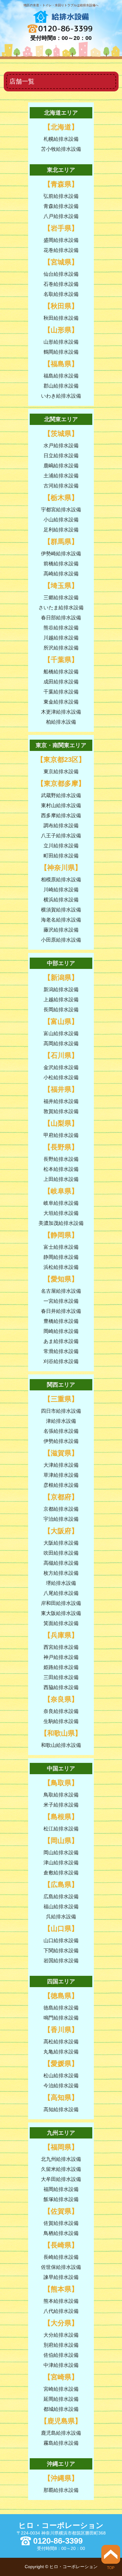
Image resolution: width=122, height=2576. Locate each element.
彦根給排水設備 (61, 1485)
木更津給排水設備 (61, 712)
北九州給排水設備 (61, 2159)
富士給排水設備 (61, 1247)
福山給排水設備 (61, 1907)
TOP (111, 2568)
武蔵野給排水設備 (61, 795)
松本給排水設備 (61, 1169)
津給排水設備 (61, 1421)
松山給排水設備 (61, 2076)
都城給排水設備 (61, 2409)
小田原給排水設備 (61, 940)
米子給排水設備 (61, 1805)
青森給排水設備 (61, 206)
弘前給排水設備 (61, 196)
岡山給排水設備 (61, 1853)
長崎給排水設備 (61, 2257)
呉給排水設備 (61, 1917)
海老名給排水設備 (61, 920)
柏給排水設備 (61, 722)
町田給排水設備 (61, 856)
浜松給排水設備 (61, 1267)
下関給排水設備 (61, 1951)
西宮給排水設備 (61, 1647)
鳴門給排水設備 (61, 2018)
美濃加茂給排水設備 (61, 1223)
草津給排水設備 (61, 1475)
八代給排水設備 (61, 2311)
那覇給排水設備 (61, 2490)
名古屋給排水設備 (61, 1291)
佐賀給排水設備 (61, 2223)
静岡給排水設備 (61, 1257)
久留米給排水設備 (61, 2169)
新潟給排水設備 (61, 989)
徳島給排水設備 (61, 2008)
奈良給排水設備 (61, 1711)
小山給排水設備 (61, 520)
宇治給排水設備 (61, 1519)
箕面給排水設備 (61, 1623)
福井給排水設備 (61, 1101)
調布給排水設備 (61, 826)
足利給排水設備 (61, 530)
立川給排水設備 (61, 846)
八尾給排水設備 (61, 1593)
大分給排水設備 (61, 2335)
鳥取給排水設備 (61, 1795)
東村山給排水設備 (61, 805)
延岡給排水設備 (61, 2399)
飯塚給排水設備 (61, 2199)
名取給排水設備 (61, 294)
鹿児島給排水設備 (61, 2433)
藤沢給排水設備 (61, 930)
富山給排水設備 (61, 1033)
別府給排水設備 (61, 2345)
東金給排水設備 (61, 702)
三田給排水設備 (61, 1677)
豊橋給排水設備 (61, 1321)
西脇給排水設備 (61, 1687)
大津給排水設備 (61, 1465)
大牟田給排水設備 (61, 2179)
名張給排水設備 (61, 1431)
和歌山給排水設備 (61, 1745)
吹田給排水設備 (61, 1553)
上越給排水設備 (61, 1000)
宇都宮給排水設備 (61, 510)
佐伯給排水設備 (61, 2355)
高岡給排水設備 (61, 1043)
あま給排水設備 (61, 1341)
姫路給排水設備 (61, 1667)
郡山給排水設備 (61, 386)
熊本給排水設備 (61, 2301)
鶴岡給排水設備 (61, 352)
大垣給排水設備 (61, 1213)
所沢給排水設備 (61, 648)
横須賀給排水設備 (61, 910)
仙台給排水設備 (61, 274)
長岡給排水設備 (61, 1010)
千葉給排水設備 (61, 692)
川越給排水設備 (61, 638)
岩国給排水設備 (61, 1961)
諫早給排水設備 (61, 2277)
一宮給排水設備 (61, 1301)
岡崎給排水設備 (61, 1331)
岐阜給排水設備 (61, 1203)
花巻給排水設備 (61, 250)
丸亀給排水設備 (61, 2052)
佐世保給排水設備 (61, 2267)
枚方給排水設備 (61, 1573)
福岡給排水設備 (61, 2189)
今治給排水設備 (61, 2086)
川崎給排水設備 (61, 890)
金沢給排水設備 (61, 1067)
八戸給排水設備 (61, 216)
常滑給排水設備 (61, 1351)
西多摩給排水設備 (61, 815)
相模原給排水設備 (61, 880)
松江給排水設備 (61, 1829)
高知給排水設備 (61, 2109)
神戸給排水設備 (61, 1657)
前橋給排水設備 (61, 564)
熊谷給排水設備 (61, 628)
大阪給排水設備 (61, 1543)
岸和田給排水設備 (61, 1603)
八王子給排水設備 (61, 836)
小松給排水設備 (61, 1077)
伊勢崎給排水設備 (61, 554)
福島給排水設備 (61, 376)
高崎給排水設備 (61, 574)
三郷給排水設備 (61, 598)
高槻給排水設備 (61, 1563)
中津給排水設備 (61, 2365)
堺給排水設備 (61, 1583)
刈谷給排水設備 (61, 1361)
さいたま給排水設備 (61, 608)
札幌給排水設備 (61, 139)
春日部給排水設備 (61, 618)
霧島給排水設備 (61, 2443)
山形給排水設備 (61, 342)
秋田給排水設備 (61, 318)
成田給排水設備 (61, 682)
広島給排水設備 (61, 1897)
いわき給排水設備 (61, 396)
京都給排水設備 (61, 1509)
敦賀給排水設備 (61, 1111)
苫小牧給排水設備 (61, 149)
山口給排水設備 (61, 1940)
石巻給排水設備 (61, 284)
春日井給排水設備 (61, 1311)
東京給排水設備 (61, 772)
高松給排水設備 (61, 2042)
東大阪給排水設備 (61, 1613)
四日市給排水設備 (61, 1411)
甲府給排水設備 (61, 1135)
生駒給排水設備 (61, 1721)
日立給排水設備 (61, 456)
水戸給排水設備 (61, 446)
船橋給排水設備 (61, 672)
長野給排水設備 (61, 1159)
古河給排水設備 (61, 486)
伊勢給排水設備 (61, 1441)
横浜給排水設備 (61, 900)
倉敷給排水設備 (61, 1873)
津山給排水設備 (61, 1863)
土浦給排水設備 (61, 476)
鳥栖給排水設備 (61, 2233)
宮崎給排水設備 (61, 2389)
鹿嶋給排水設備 (61, 466)
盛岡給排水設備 (61, 240)
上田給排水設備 (61, 1179)
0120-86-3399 (65, 29)
